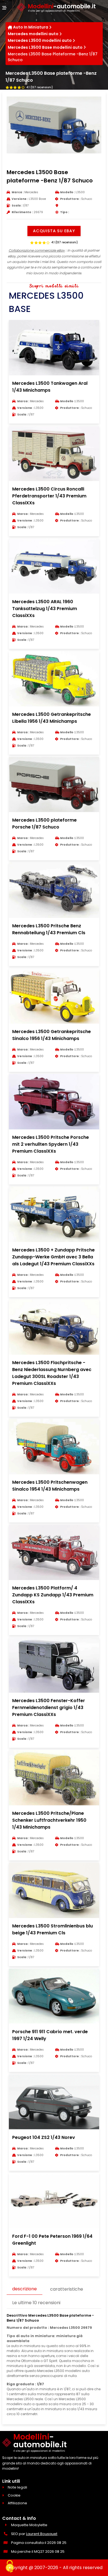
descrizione (25, 2289)
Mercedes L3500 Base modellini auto (45, 47)
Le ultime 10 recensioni (36, 2303)
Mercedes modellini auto (33, 34)
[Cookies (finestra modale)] (10, 2567)
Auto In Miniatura (31, 27)
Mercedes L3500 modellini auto (40, 40)
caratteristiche (67, 2289)
